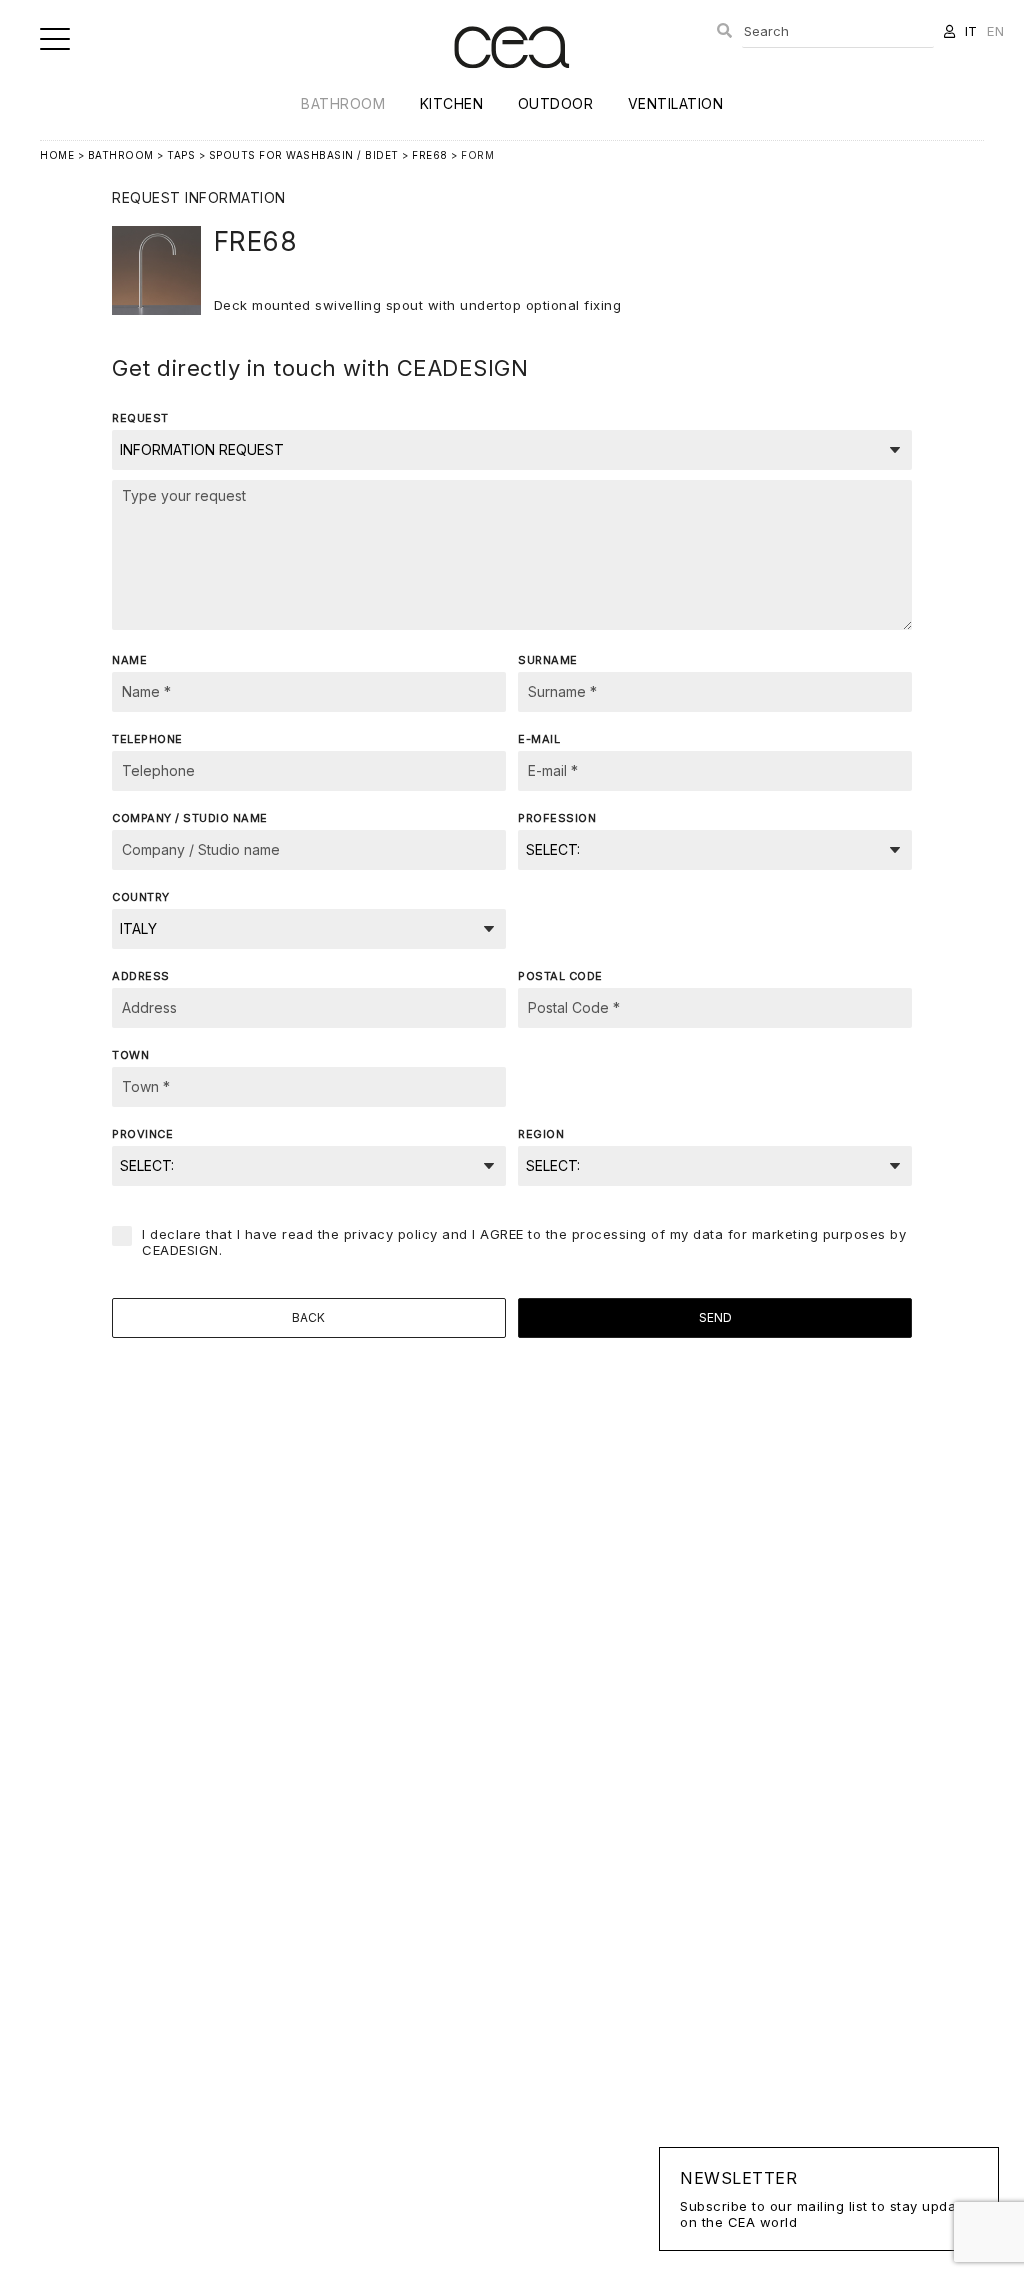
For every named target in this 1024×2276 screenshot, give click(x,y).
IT (971, 31)
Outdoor (556, 103)
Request (140, 418)
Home (57, 155)
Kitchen (452, 103)
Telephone (147, 739)
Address (141, 976)
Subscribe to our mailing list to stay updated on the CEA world (829, 2199)
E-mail (539, 739)
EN (995, 31)
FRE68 (430, 155)
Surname (548, 660)
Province (142, 1134)
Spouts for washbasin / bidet (304, 155)
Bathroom (343, 103)
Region (541, 1134)
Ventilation (676, 103)
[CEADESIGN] (511, 84)
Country (141, 897)
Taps (181, 155)
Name (129, 660)
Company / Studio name (190, 818)
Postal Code (560, 976)
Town (130, 1055)
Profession (557, 818)
